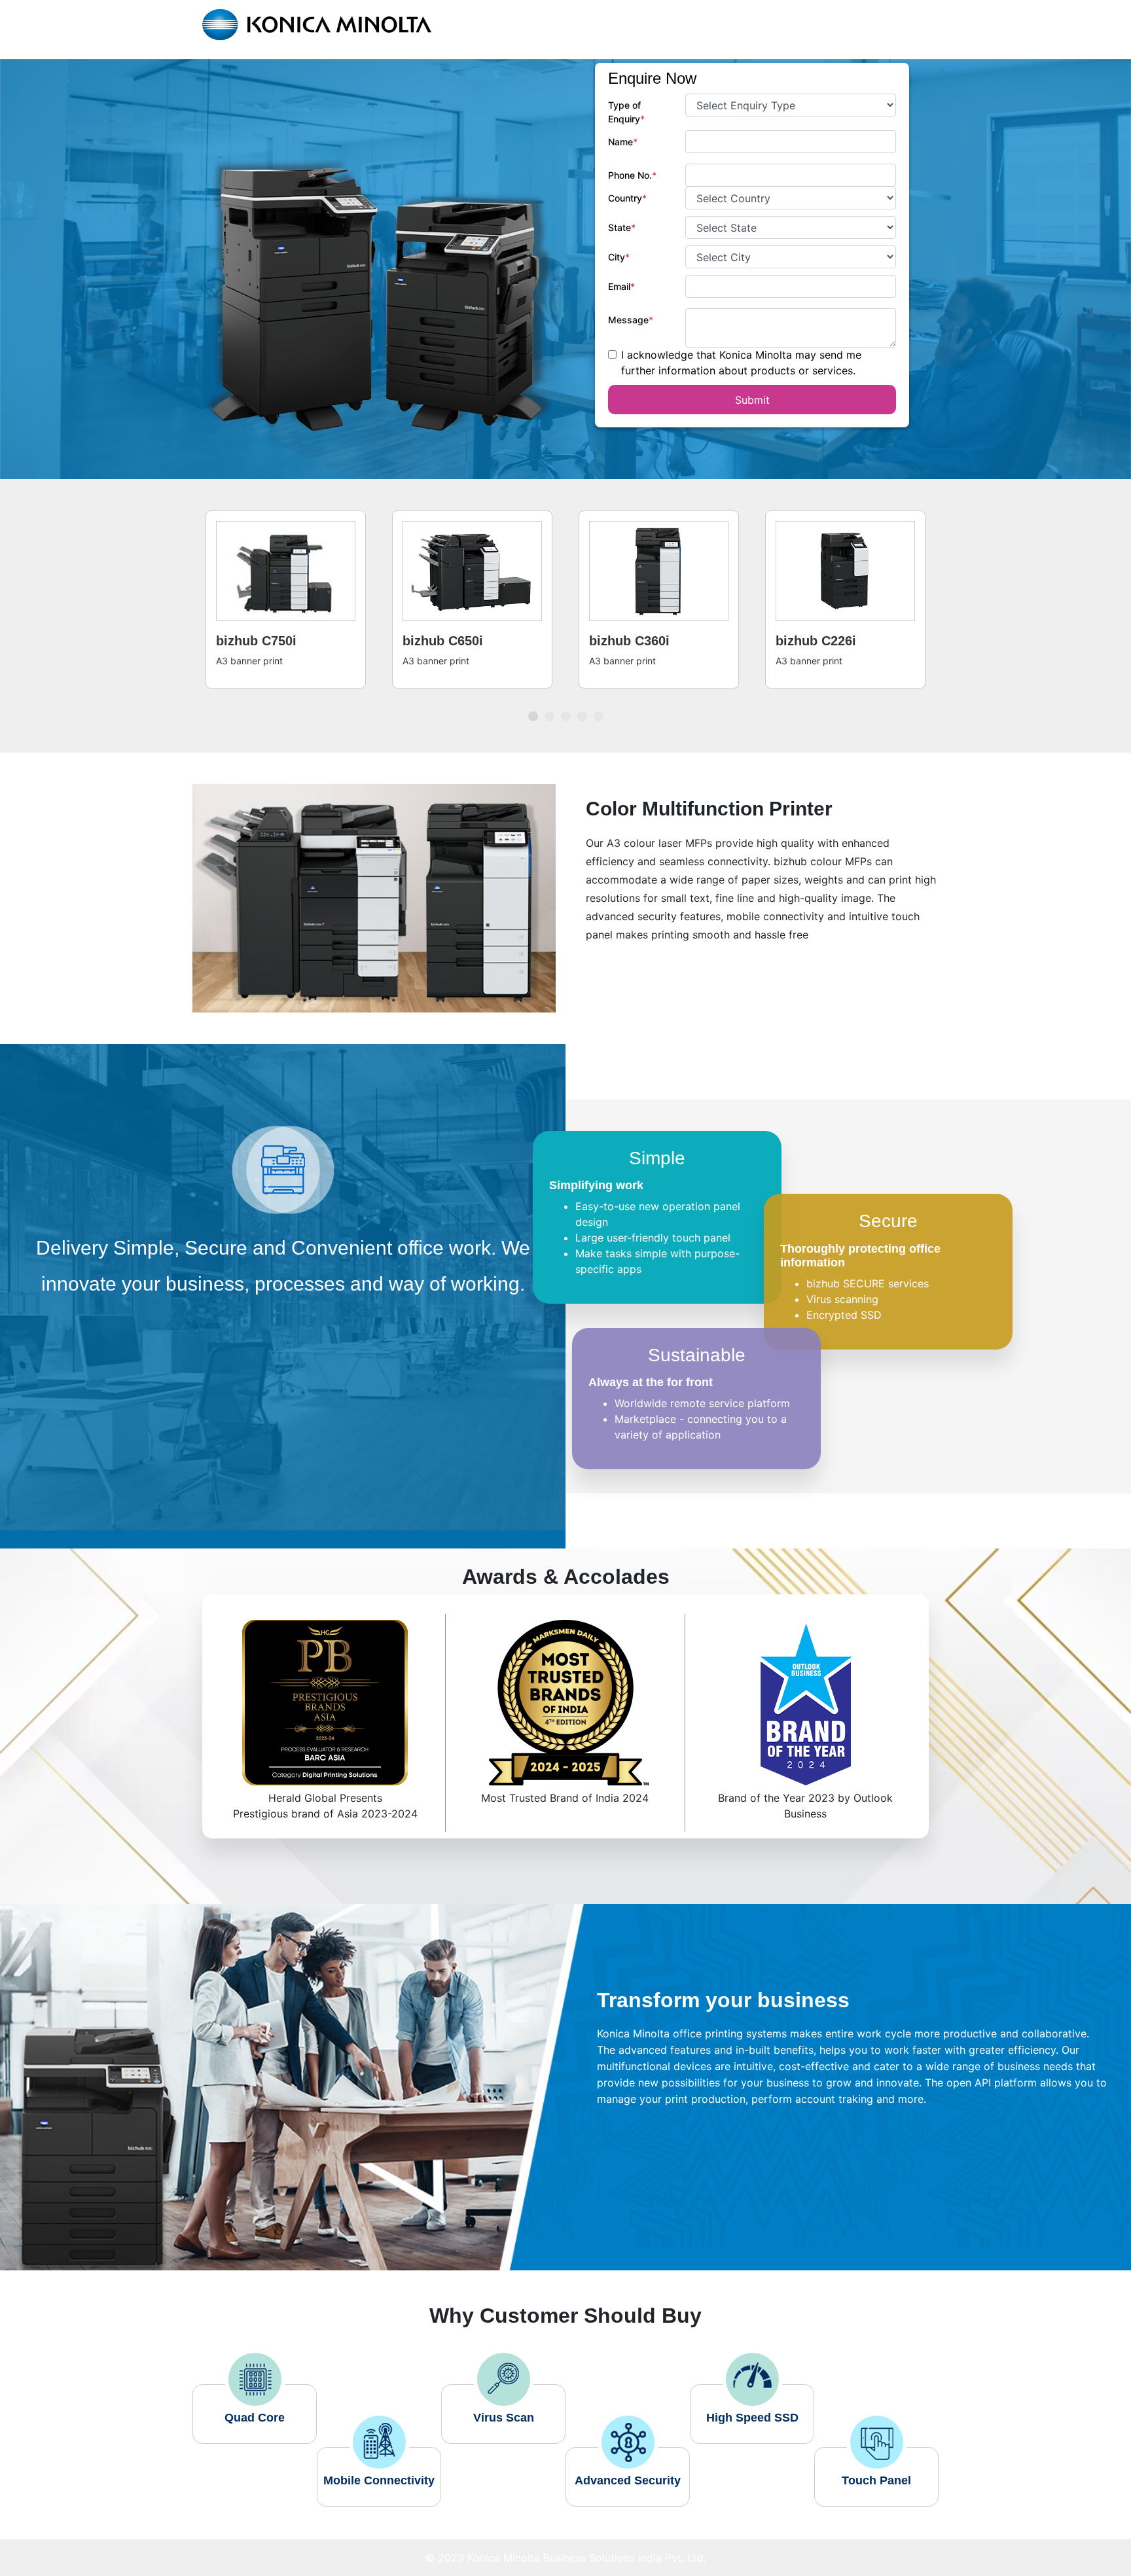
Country (627, 198)
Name (623, 142)
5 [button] (600, 698)
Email (621, 286)
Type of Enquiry (626, 112)
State (622, 227)
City (619, 257)
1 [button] (535, 698)
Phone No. (632, 175)
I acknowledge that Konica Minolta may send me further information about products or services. (741, 363)
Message (631, 320)
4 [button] (584, 698)
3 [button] (567, 698)
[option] (286, 599)
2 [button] (551, 698)
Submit (752, 400)
